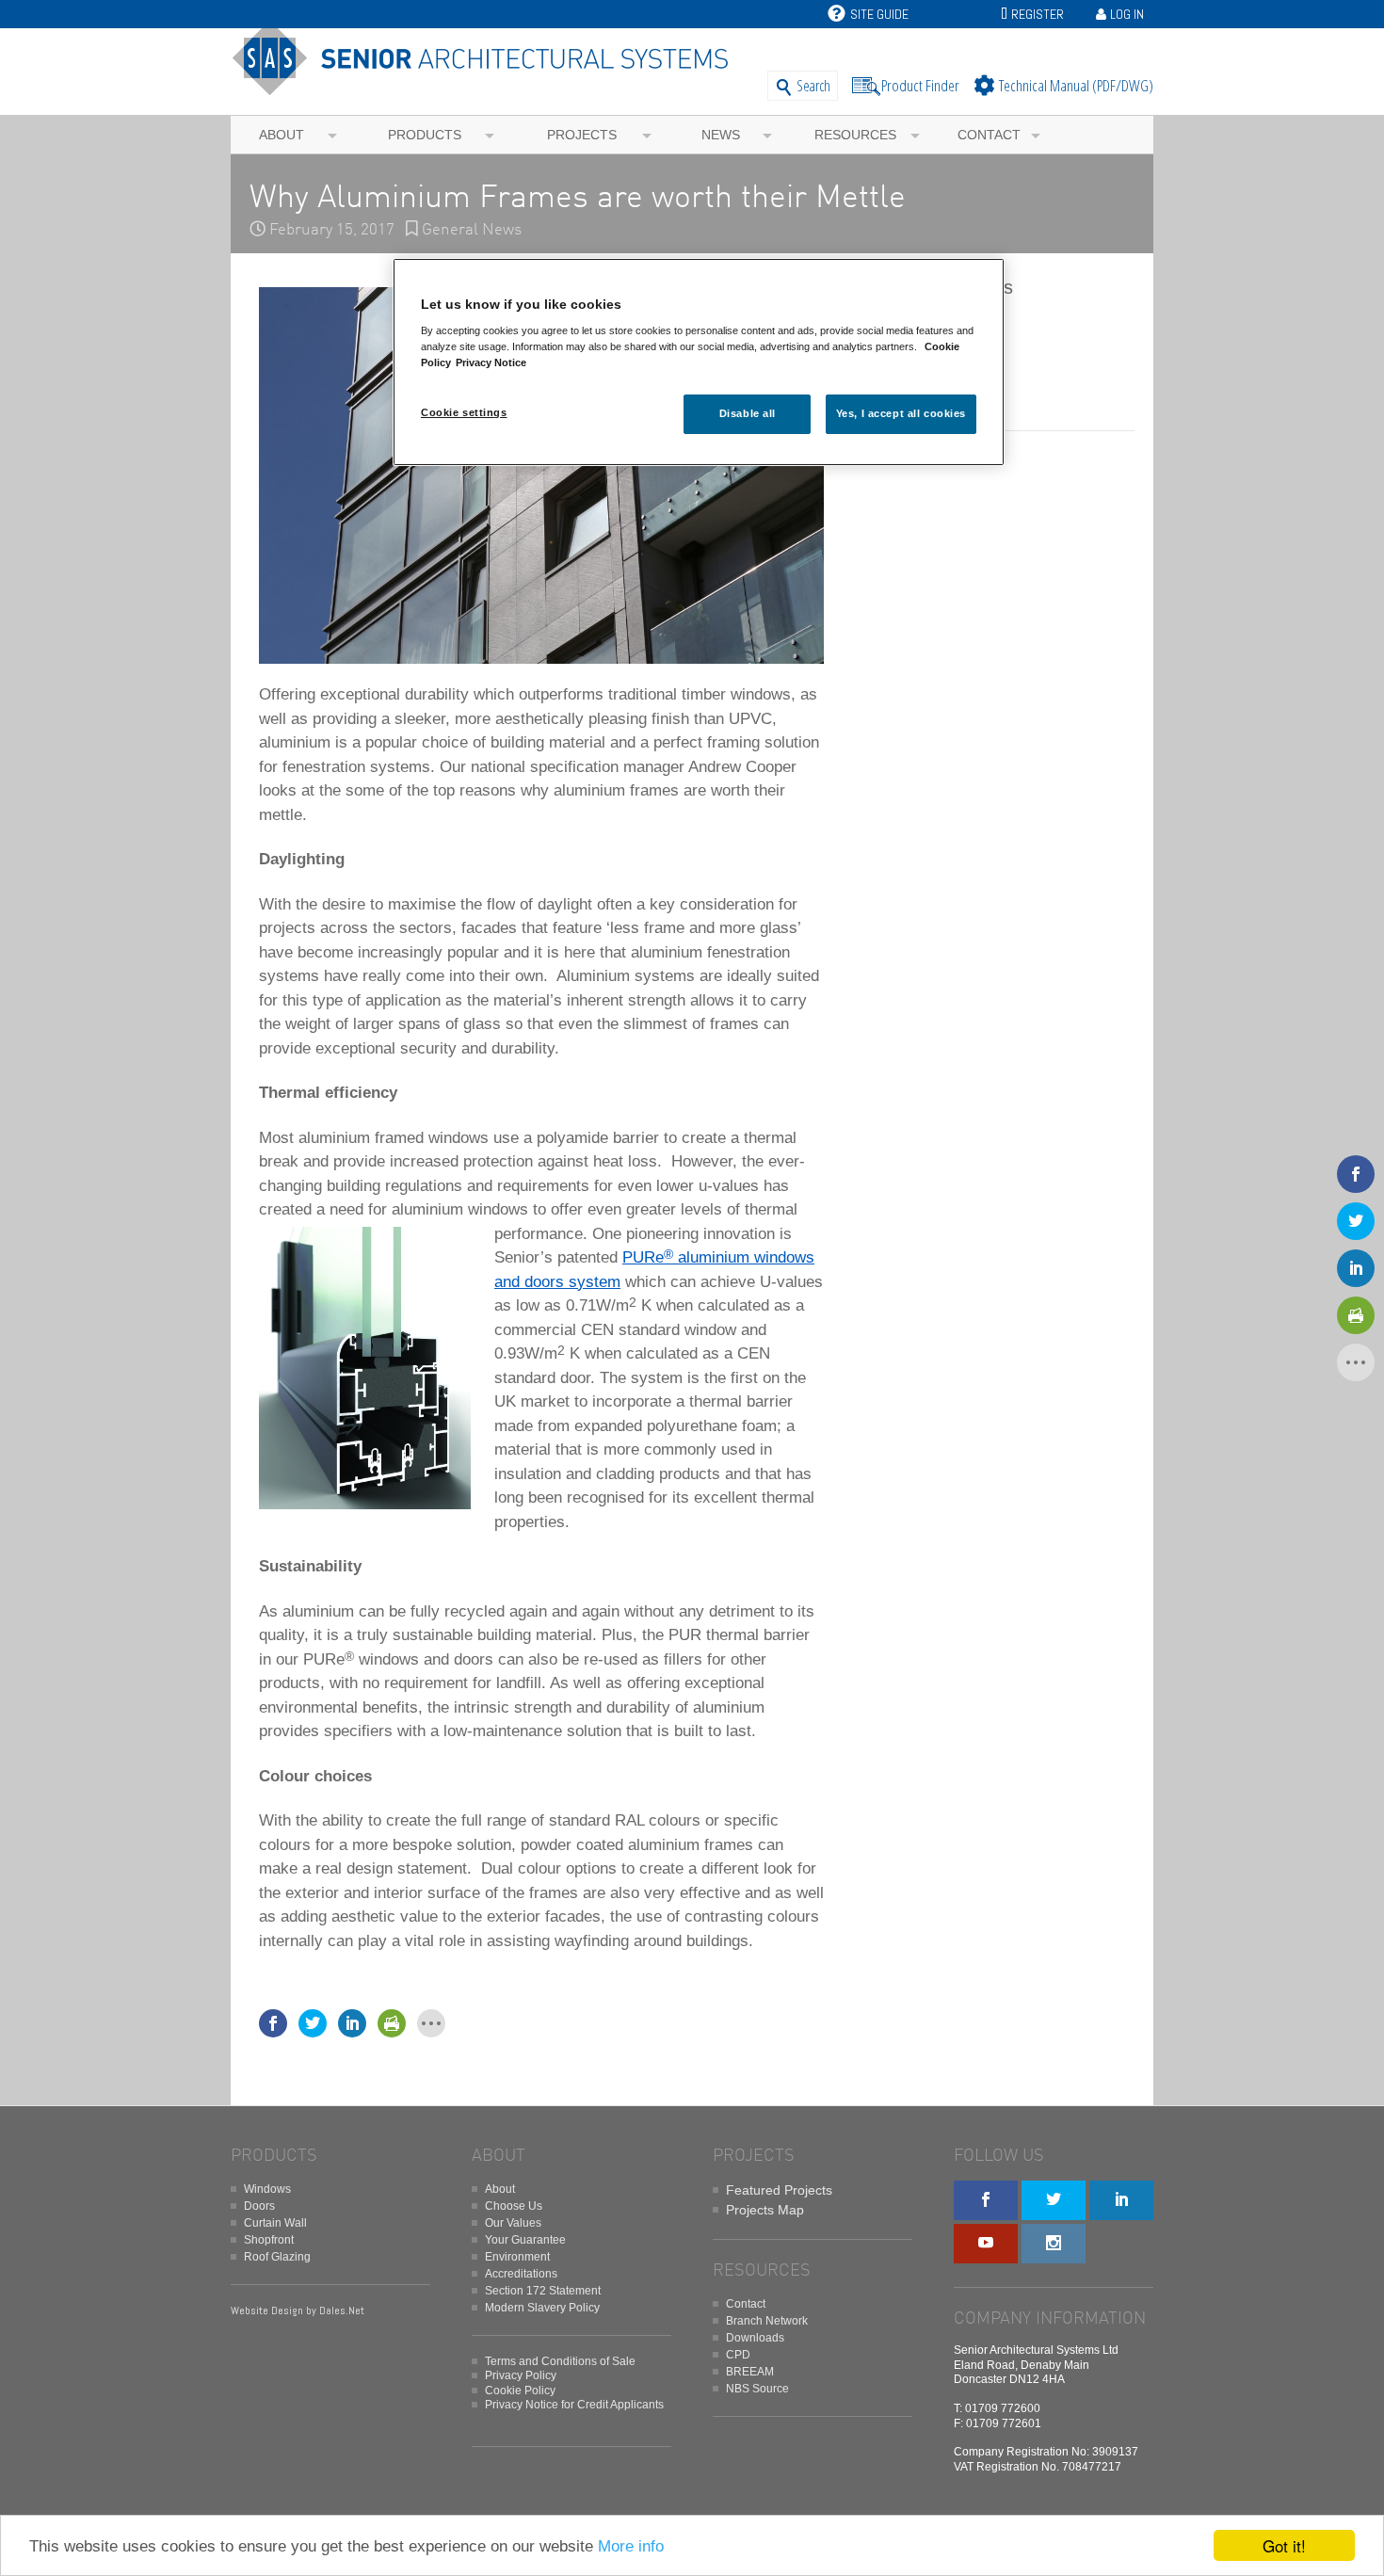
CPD (738, 2355)
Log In (1127, 14)
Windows (267, 2189)
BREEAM (750, 2372)
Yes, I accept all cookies (901, 413)
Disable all (748, 413)
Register (1038, 14)
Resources (855, 135)
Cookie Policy (520, 2391)
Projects (582, 135)
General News (472, 230)
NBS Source (757, 2389)
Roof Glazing (277, 2257)
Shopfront (269, 2240)
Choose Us (514, 2206)
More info (631, 2546)
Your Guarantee (525, 2240)
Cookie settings (464, 412)
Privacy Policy (521, 2375)
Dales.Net (342, 2310)
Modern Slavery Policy (542, 2308)
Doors (259, 2206)
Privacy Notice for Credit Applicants (574, 2405)
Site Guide (879, 14)
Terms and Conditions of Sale (560, 2361)
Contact (989, 135)
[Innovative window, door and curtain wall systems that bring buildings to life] (487, 87)
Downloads (755, 2338)
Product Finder (920, 85)
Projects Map (765, 2210)
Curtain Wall (275, 2223)
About (282, 135)
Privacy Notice (491, 362)
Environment (517, 2257)
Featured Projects (779, 2190)
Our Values (513, 2223)
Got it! (1284, 2545)
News (721, 135)
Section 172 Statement (543, 2291)
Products (425, 135)
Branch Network (767, 2321)
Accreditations (521, 2274)
